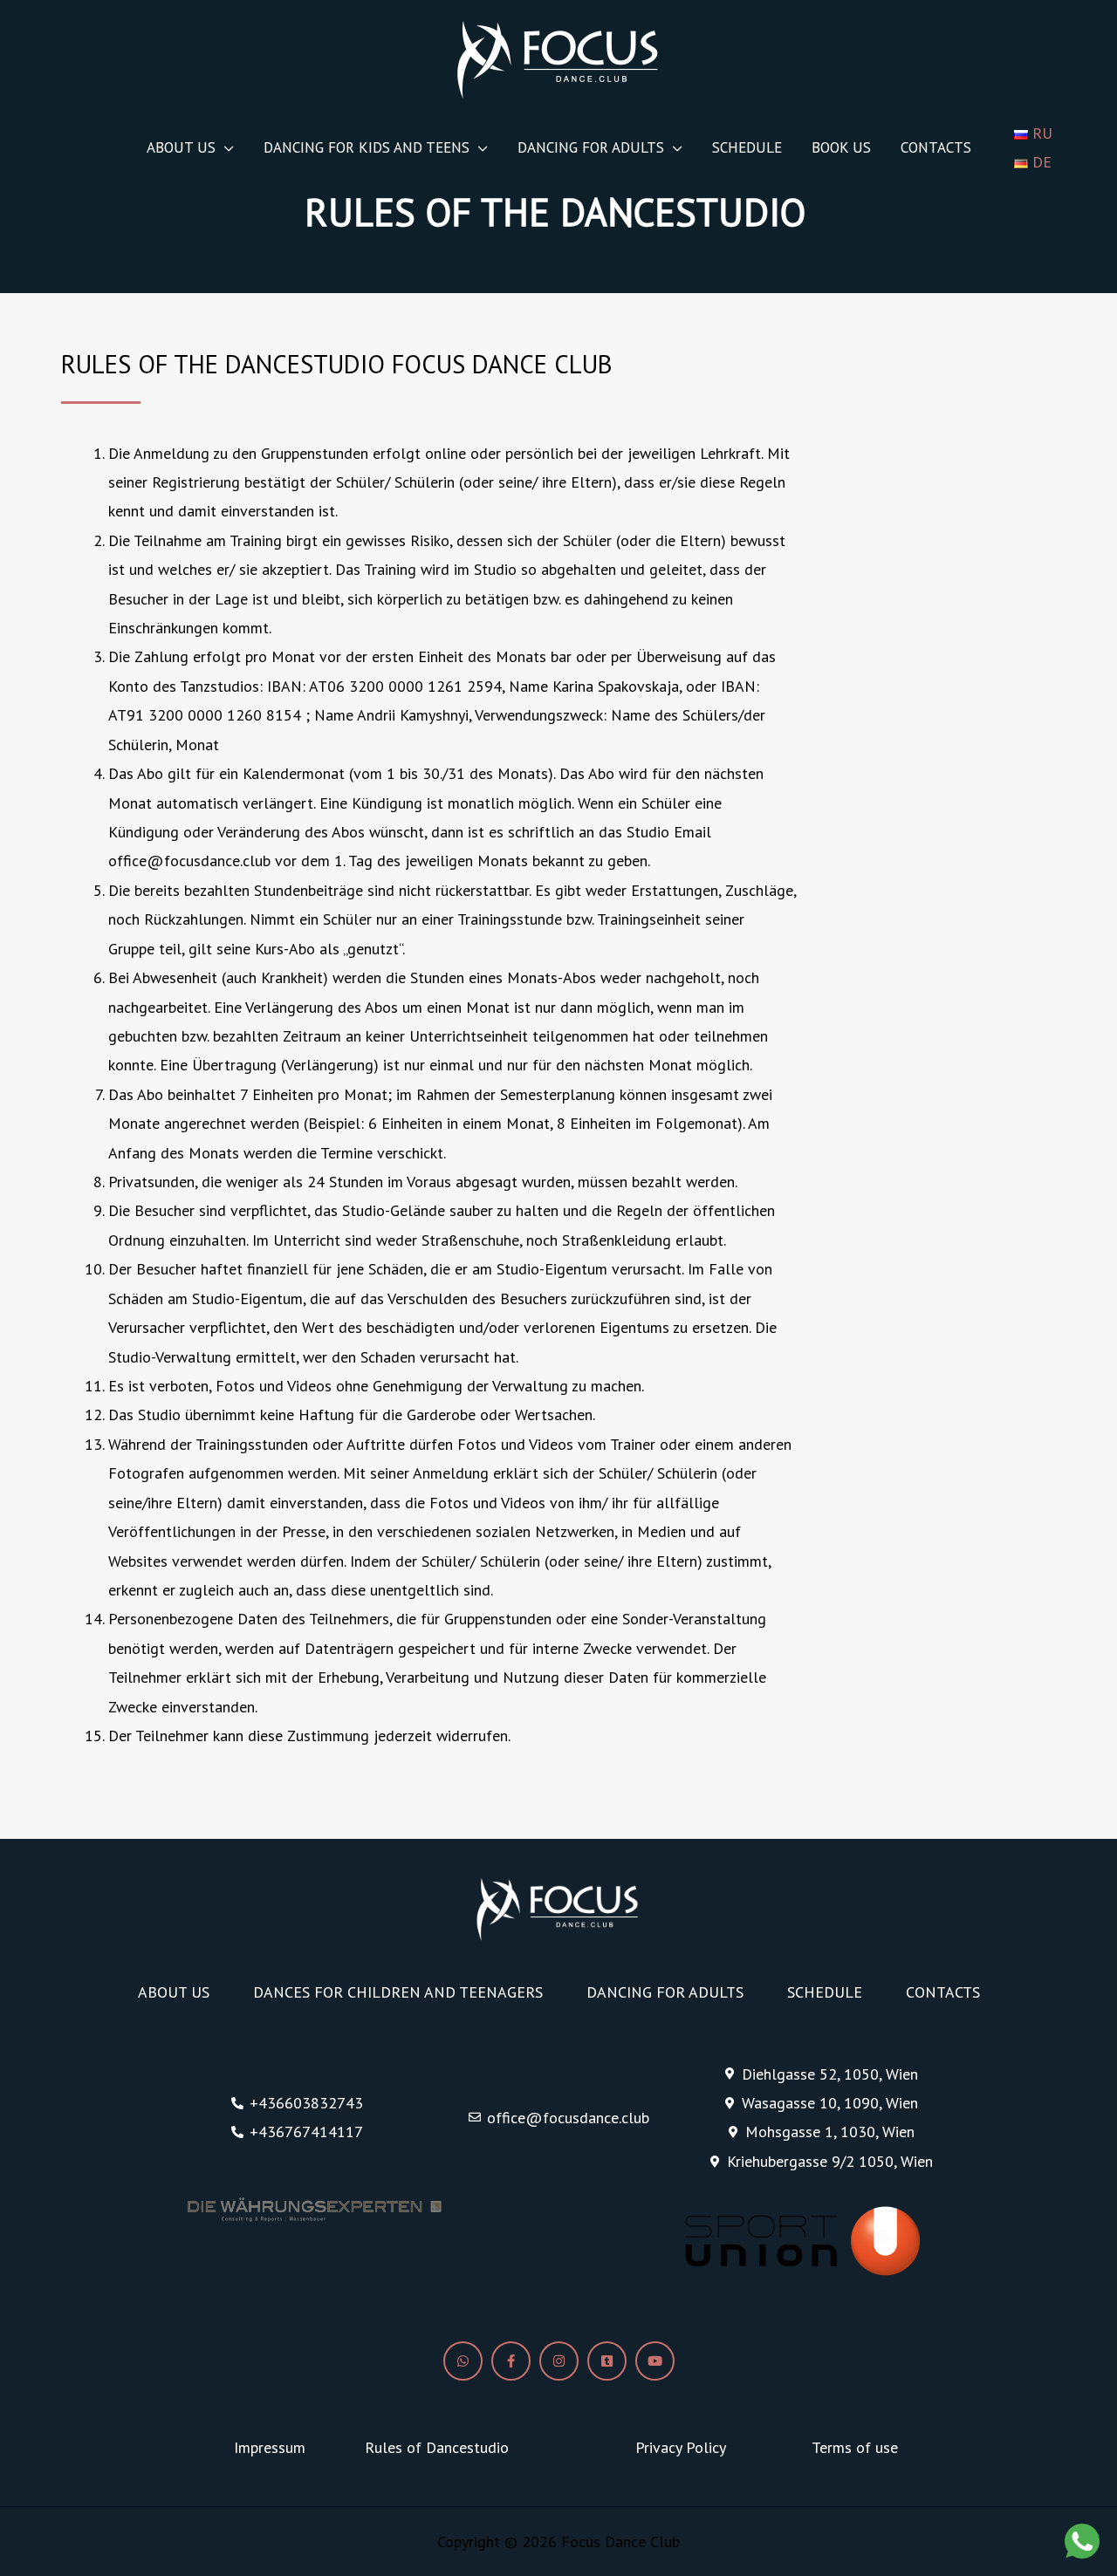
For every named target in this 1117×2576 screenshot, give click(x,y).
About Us (181, 147)
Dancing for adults (591, 147)
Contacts (936, 147)
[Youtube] (655, 2361)
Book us (841, 147)
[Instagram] (559, 2361)
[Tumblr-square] (607, 2361)
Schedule (747, 147)
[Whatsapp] (463, 2361)
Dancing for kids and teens (367, 147)
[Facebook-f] (511, 2361)
